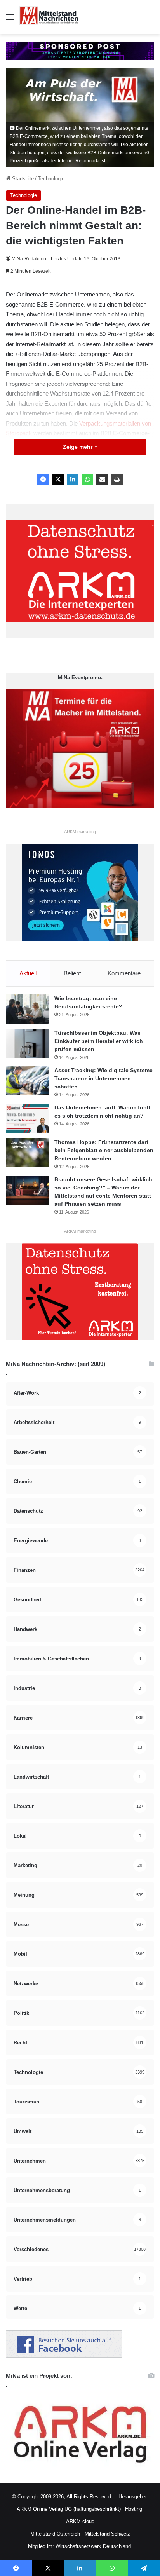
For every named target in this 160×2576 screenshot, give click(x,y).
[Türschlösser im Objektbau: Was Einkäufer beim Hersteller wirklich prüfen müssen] (27, 1044)
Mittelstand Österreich (55, 2534)
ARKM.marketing (80, 832)
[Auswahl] (10, 20)
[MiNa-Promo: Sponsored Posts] (80, 51)
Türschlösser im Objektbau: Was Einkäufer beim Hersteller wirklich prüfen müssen (99, 1041)
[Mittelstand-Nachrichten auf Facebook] (64, 2356)
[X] (58, 480)
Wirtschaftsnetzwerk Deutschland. (94, 2546)
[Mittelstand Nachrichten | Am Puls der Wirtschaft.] (49, 17)
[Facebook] (43, 480)
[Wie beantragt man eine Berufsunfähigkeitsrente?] (27, 1009)
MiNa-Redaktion (29, 259)
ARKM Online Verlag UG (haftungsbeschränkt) (69, 2509)
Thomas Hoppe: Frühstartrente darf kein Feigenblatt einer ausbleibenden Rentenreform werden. (104, 1150)
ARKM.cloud (80, 2521)
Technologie (51, 179)
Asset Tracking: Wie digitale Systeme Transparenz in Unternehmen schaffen (103, 1078)
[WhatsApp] (87, 480)
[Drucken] (117, 480)
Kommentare (124, 973)
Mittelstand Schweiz (107, 2534)
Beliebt (72, 973)
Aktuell (28, 973)
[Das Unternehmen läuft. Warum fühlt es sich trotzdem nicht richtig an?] (27, 1118)
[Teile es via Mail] (102, 480)
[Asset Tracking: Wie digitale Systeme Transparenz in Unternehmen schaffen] (27, 1081)
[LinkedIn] (73, 480)
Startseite (22, 179)
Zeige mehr (78, 447)
